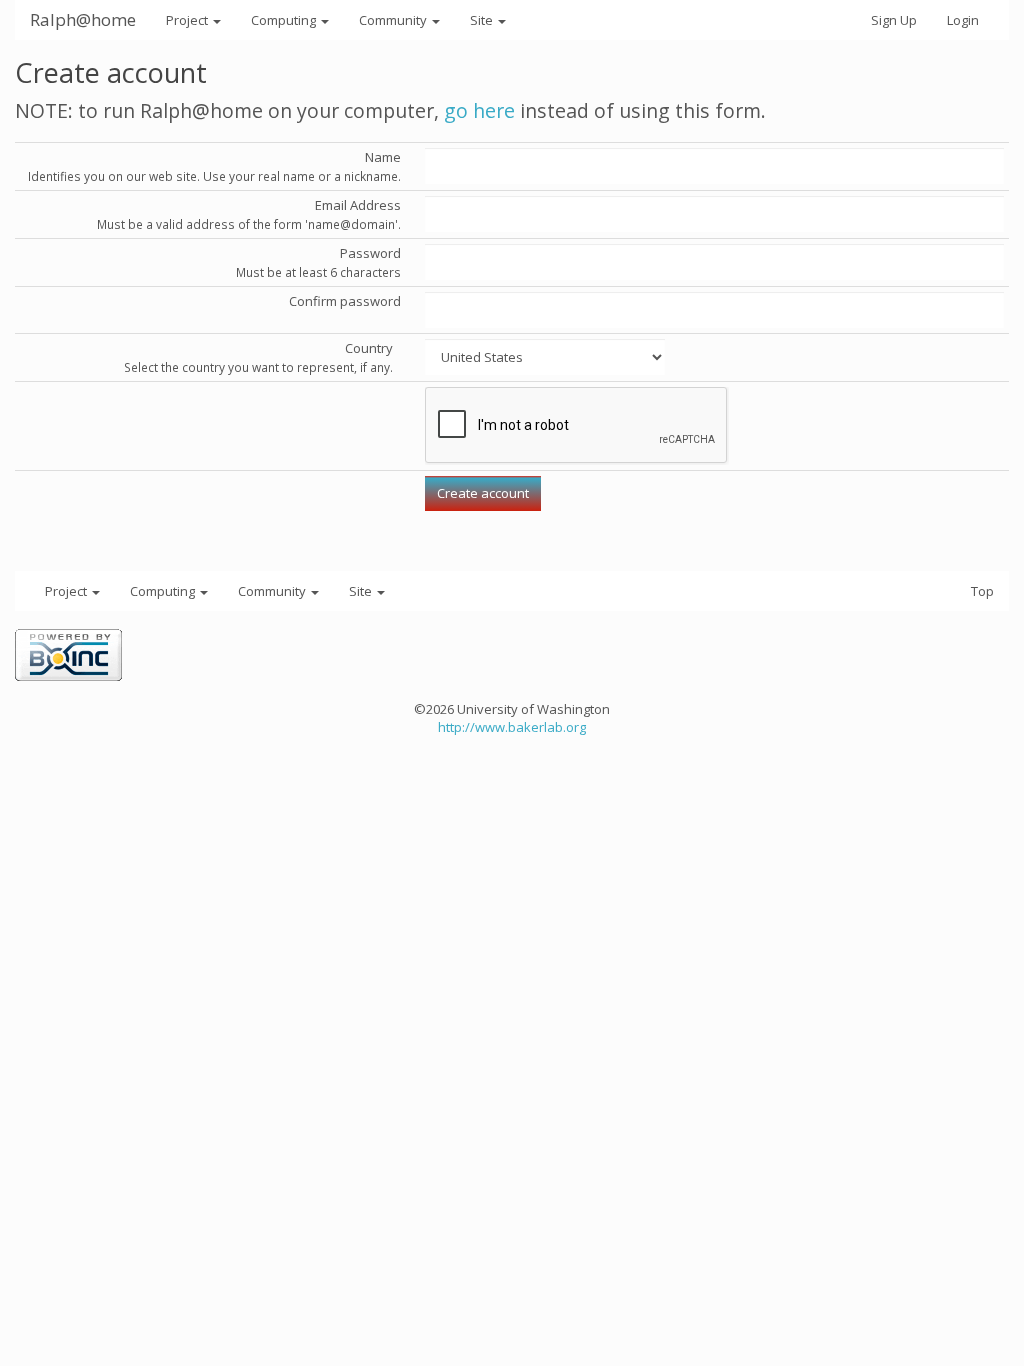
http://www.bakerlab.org (512, 727)
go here (479, 110)
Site (483, 20)
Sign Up (894, 20)
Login (963, 20)
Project (188, 20)
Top (982, 591)
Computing (285, 20)
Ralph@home (83, 19)
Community (394, 20)
